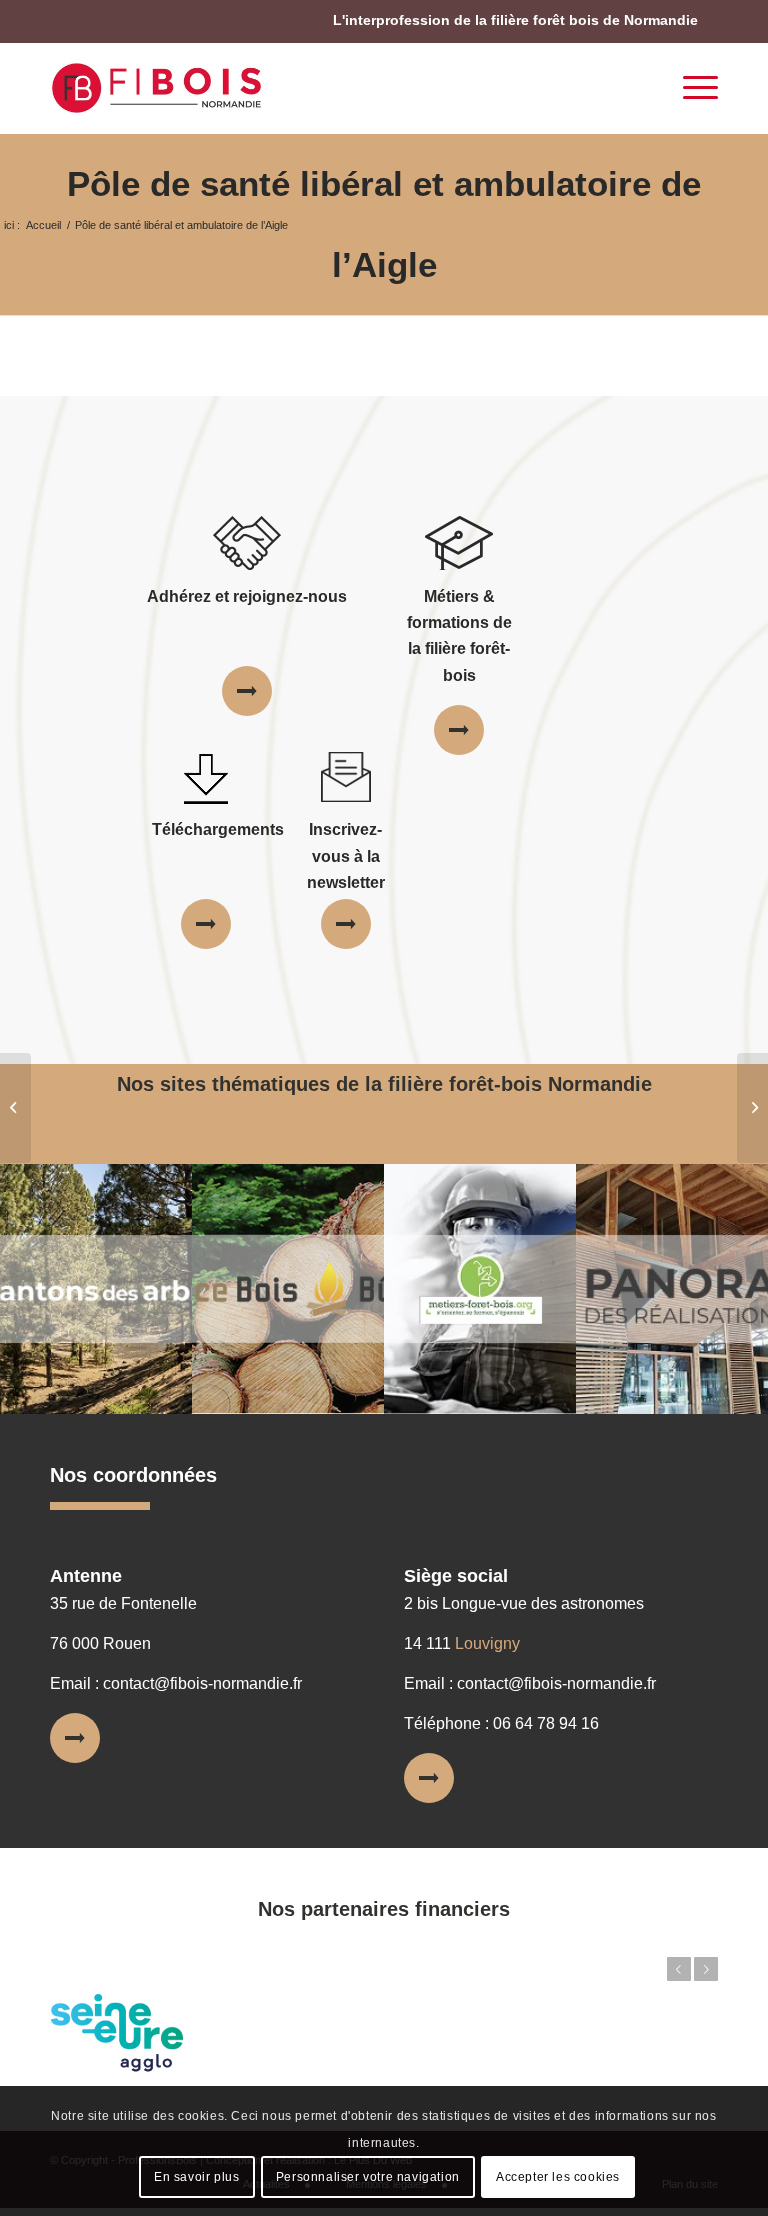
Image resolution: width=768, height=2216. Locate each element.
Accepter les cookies (558, 2177)
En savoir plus (196, 2177)
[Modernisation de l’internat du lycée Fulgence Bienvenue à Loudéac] (15, 1108)
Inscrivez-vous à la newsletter (346, 856)
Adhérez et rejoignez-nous (247, 596)
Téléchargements (218, 829)
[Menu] (690, 88)
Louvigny (487, 1643)
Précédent (679, 1969)
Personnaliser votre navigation (368, 2177)
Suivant (706, 1969)
